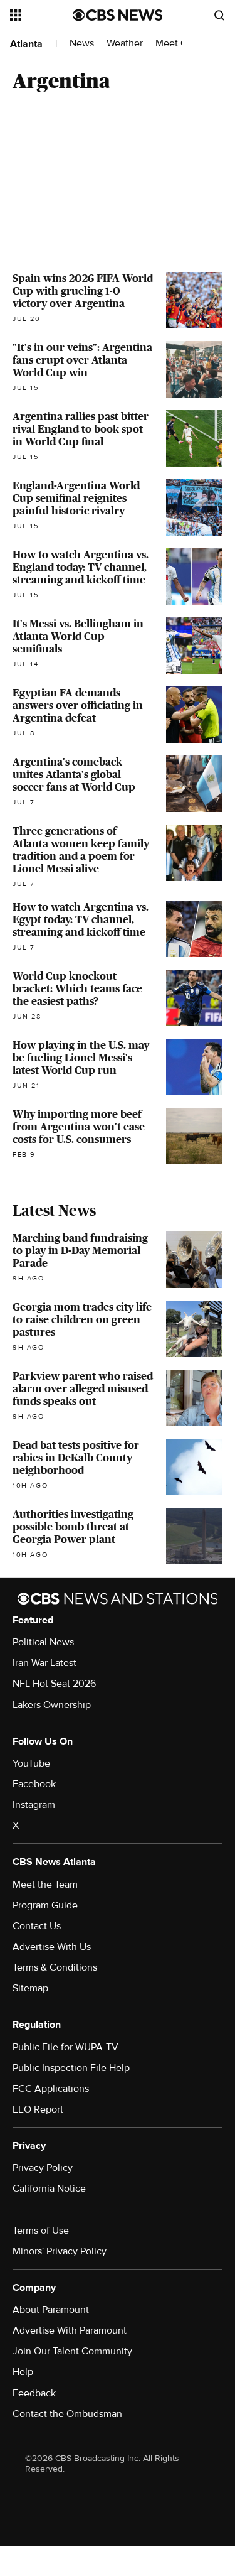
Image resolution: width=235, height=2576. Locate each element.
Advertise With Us (52, 1947)
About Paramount (51, 2310)
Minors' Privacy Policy (60, 2251)
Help (23, 2372)
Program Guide (45, 1905)
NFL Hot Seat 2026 (54, 1684)
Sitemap (30, 1988)
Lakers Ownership (52, 1705)
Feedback (34, 2393)
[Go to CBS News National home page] (118, 15)
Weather (125, 44)
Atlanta (26, 44)
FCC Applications (51, 2089)
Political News (43, 1642)
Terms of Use (41, 2231)
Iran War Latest (44, 1663)
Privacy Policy (43, 2168)
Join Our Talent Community (72, 2351)
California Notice (49, 2189)
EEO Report (38, 2109)
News (82, 44)
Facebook (34, 1784)
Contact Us (37, 1926)
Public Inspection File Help (71, 2068)
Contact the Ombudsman (67, 2414)
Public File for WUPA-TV (65, 2047)
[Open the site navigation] (41, 15)
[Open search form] (219, 15)
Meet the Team (45, 1885)
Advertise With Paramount (70, 2330)
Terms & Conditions (55, 1967)
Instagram (34, 1805)
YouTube (31, 1763)
